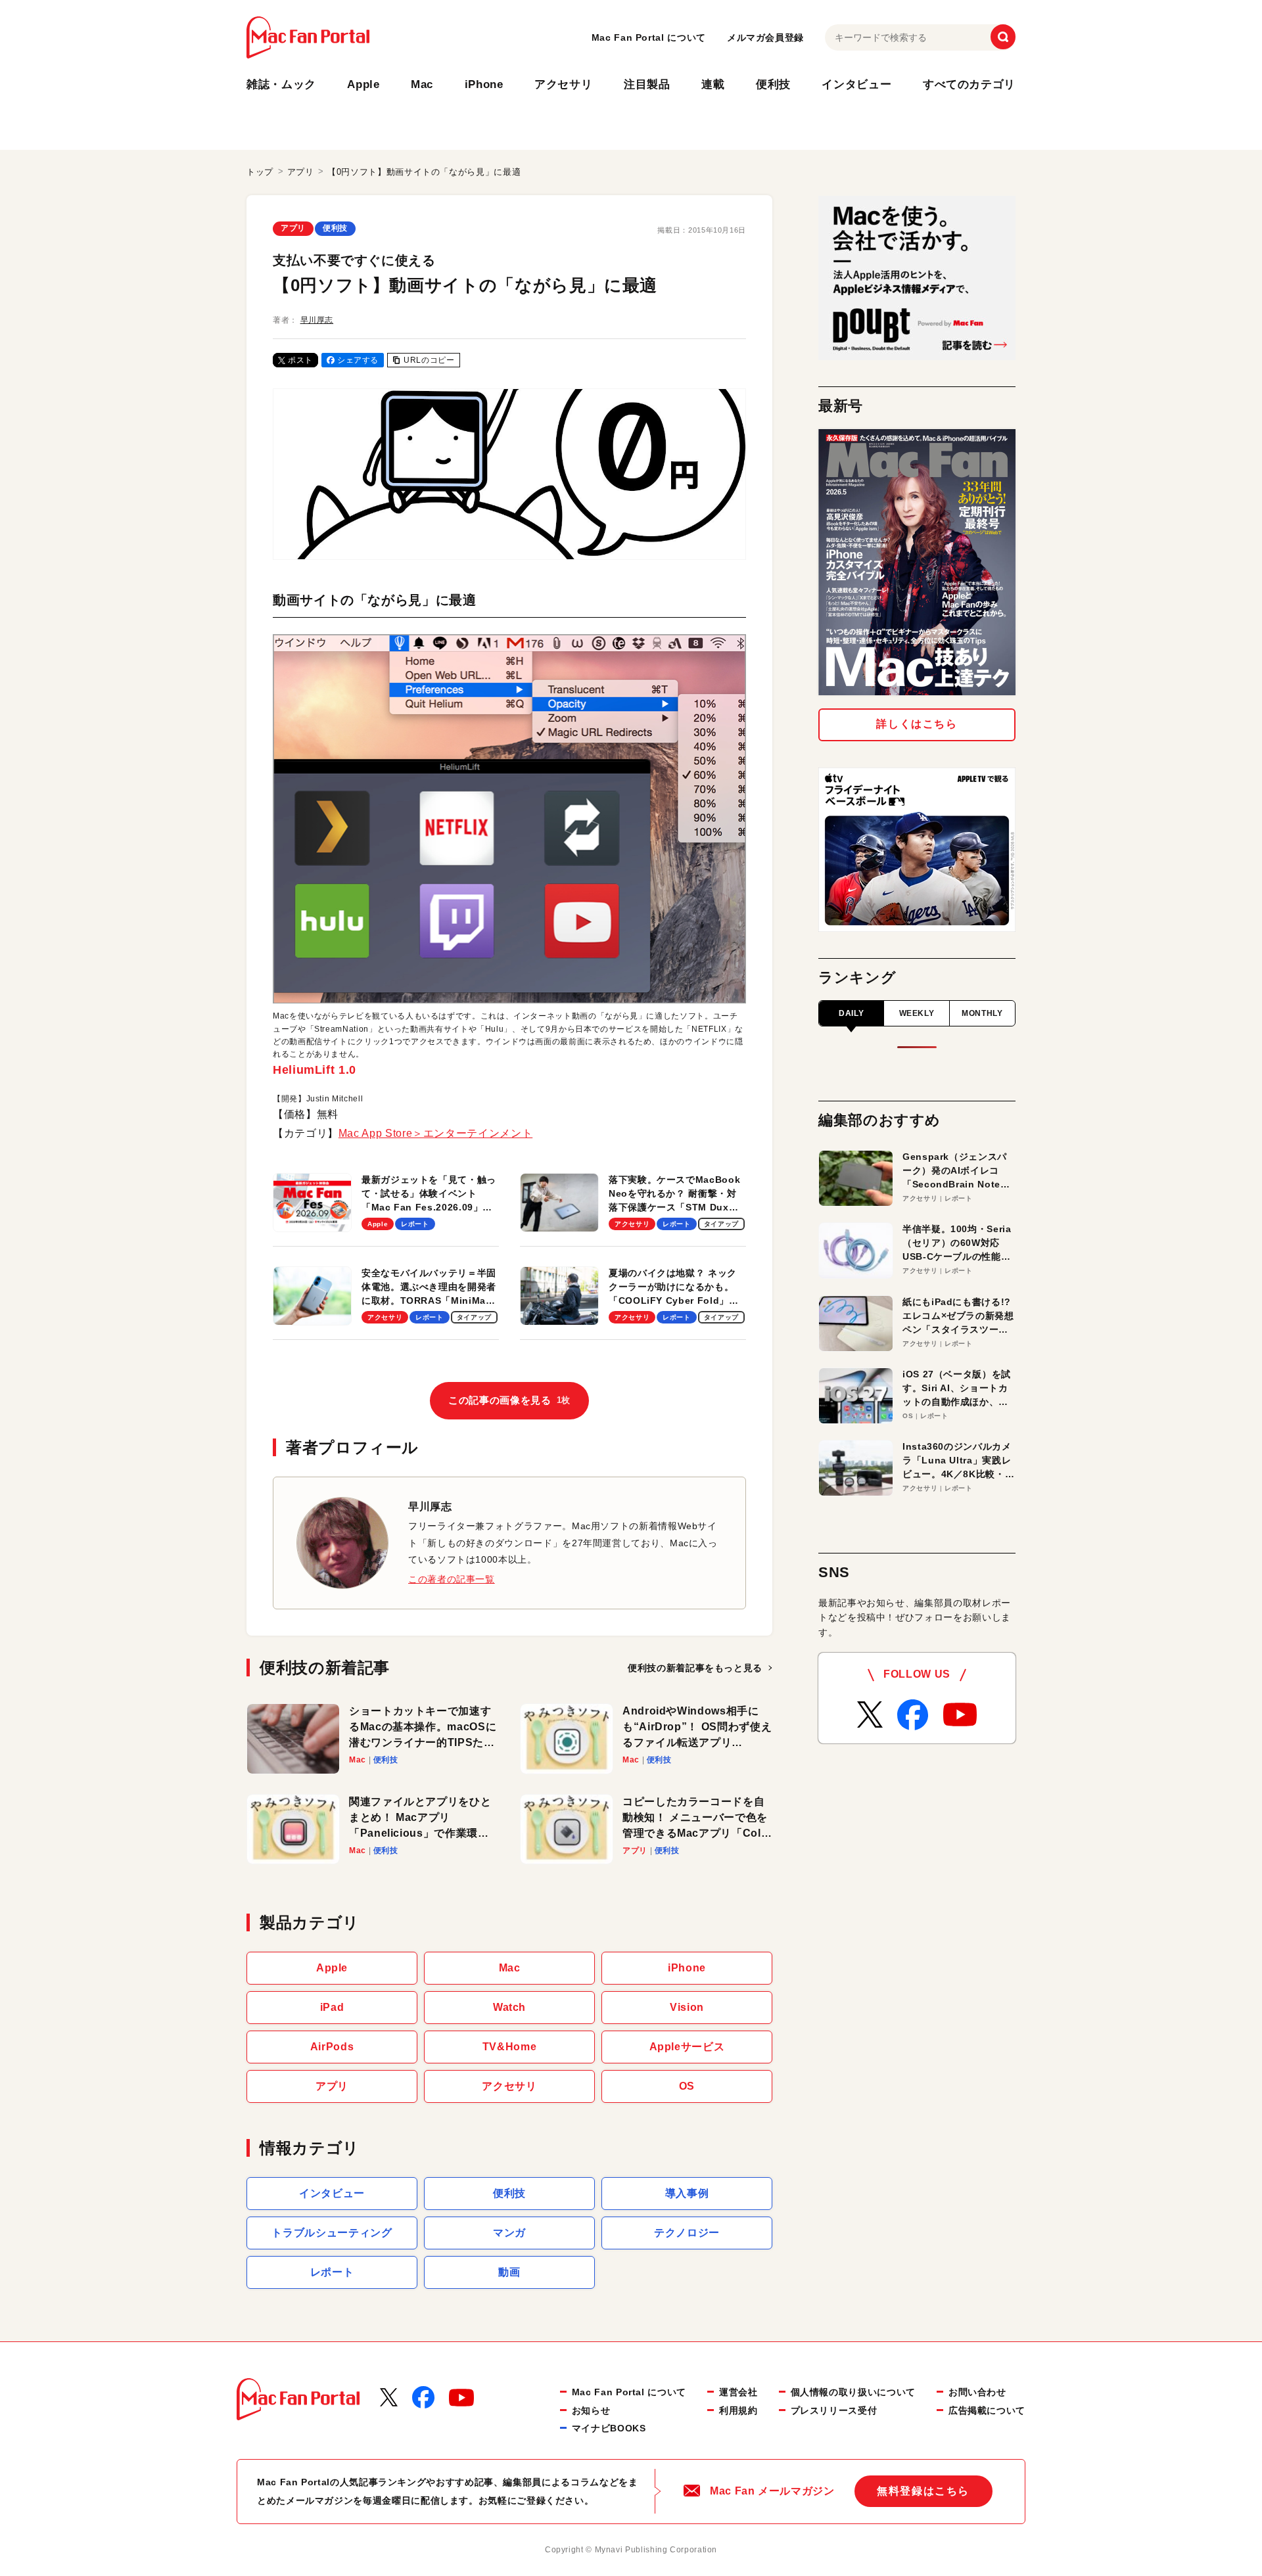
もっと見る (695, 1668)
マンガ (509, 2233)
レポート (332, 2272)
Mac (422, 84)
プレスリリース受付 (834, 2410)
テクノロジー (687, 2233)
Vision (687, 2007)
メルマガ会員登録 (765, 37)
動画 (509, 2272)
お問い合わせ (977, 2392)
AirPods (332, 2047)
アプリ (293, 228)
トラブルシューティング (332, 2233)
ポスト (300, 360)
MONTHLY (982, 1013)
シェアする (358, 360)
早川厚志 (317, 320)
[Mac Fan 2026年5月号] (917, 562)
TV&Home (509, 2047)
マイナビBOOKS (609, 2428)
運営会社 (738, 2392)
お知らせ (591, 2410)
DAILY (851, 1013)
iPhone (484, 84)
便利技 (773, 84)
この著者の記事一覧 (452, 1579)
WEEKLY (917, 1013)
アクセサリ (563, 84)
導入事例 (687, 2193)
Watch (509, 2007)
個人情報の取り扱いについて (853, 2392)
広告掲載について (987, 2410)
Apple (363, 84)
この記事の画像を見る (509, 1400)
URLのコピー (429, 360)
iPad (332, 2007)
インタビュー (856, 84)
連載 (713, 84)
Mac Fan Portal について (649, 37)
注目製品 (647, 84)
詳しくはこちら (917, 724)
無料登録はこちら (923, 2491)
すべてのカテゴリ (969, 84)
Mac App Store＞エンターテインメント (435, 1133)
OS (687, 2086)
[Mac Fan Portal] (308, 37)
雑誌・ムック (281, 84)
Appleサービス (687, 2047)
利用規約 (738, 2410)
